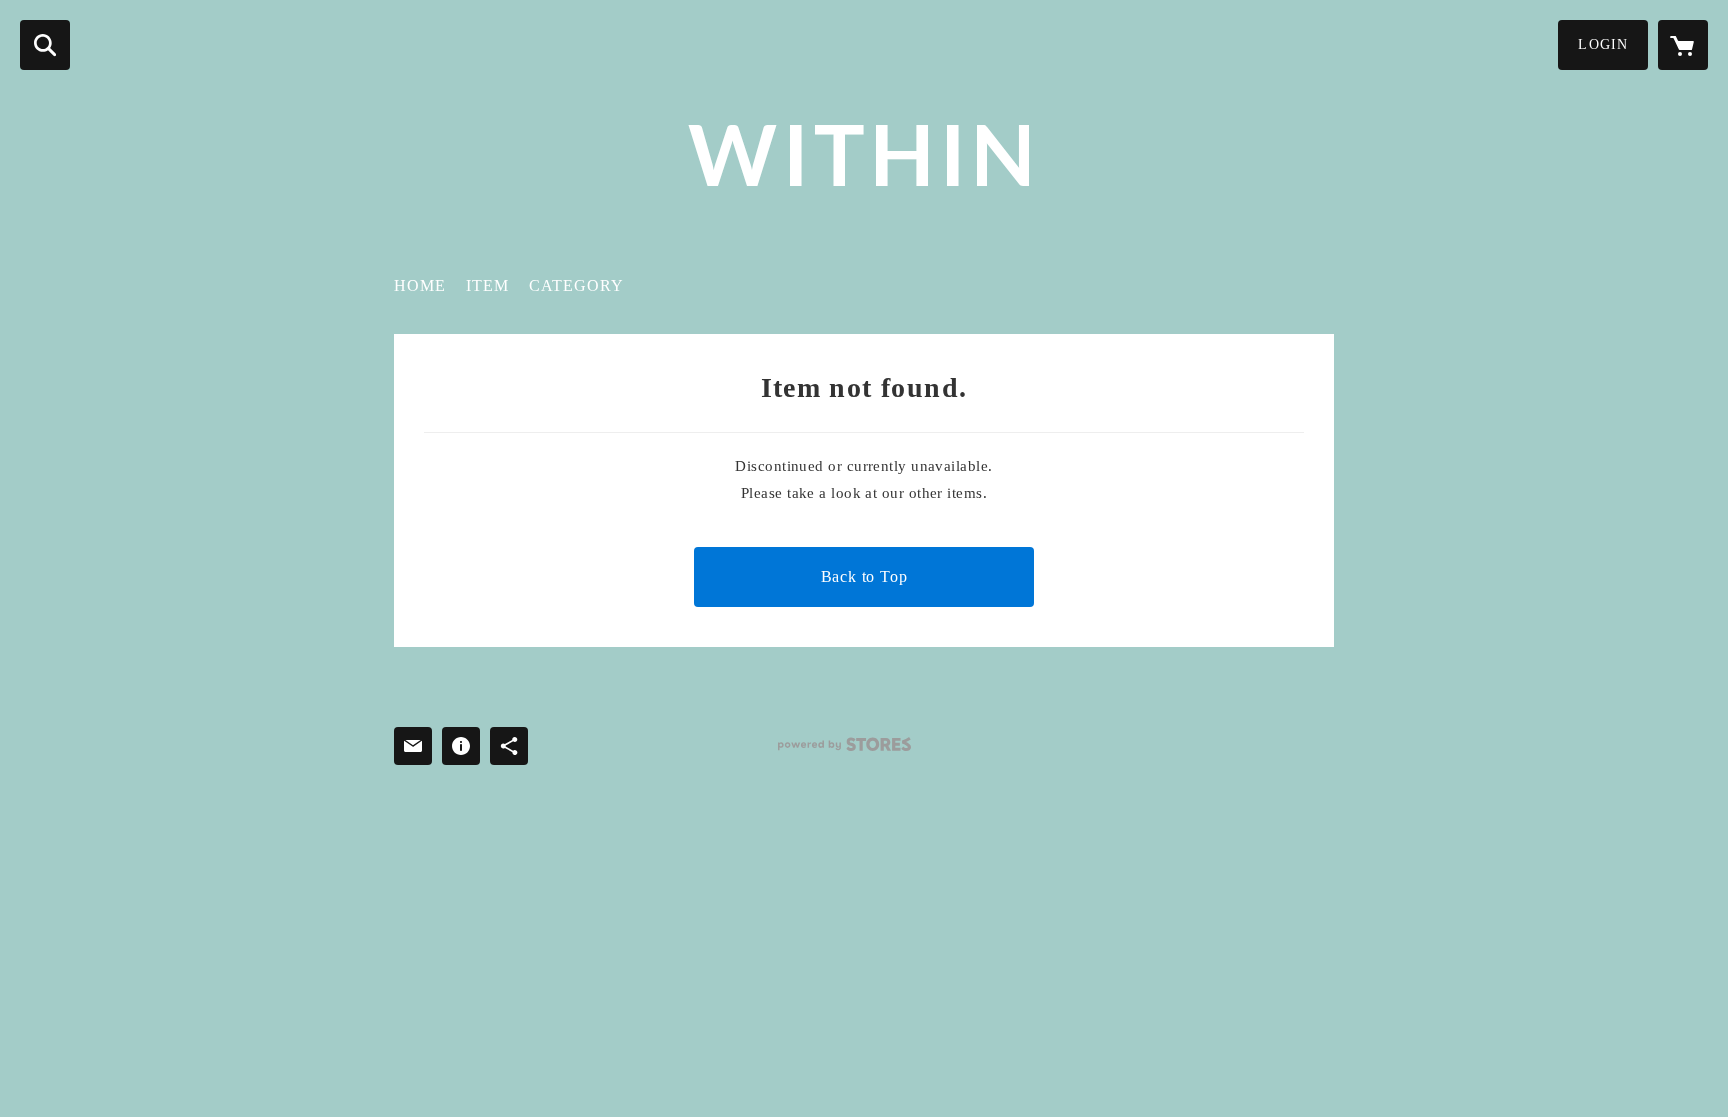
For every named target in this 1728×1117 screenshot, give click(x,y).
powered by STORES (844, 744)
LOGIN (1603, 44)
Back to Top (864, 576)
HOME (420, 285)
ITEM (487, 285)
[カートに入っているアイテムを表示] (1683, 45)
